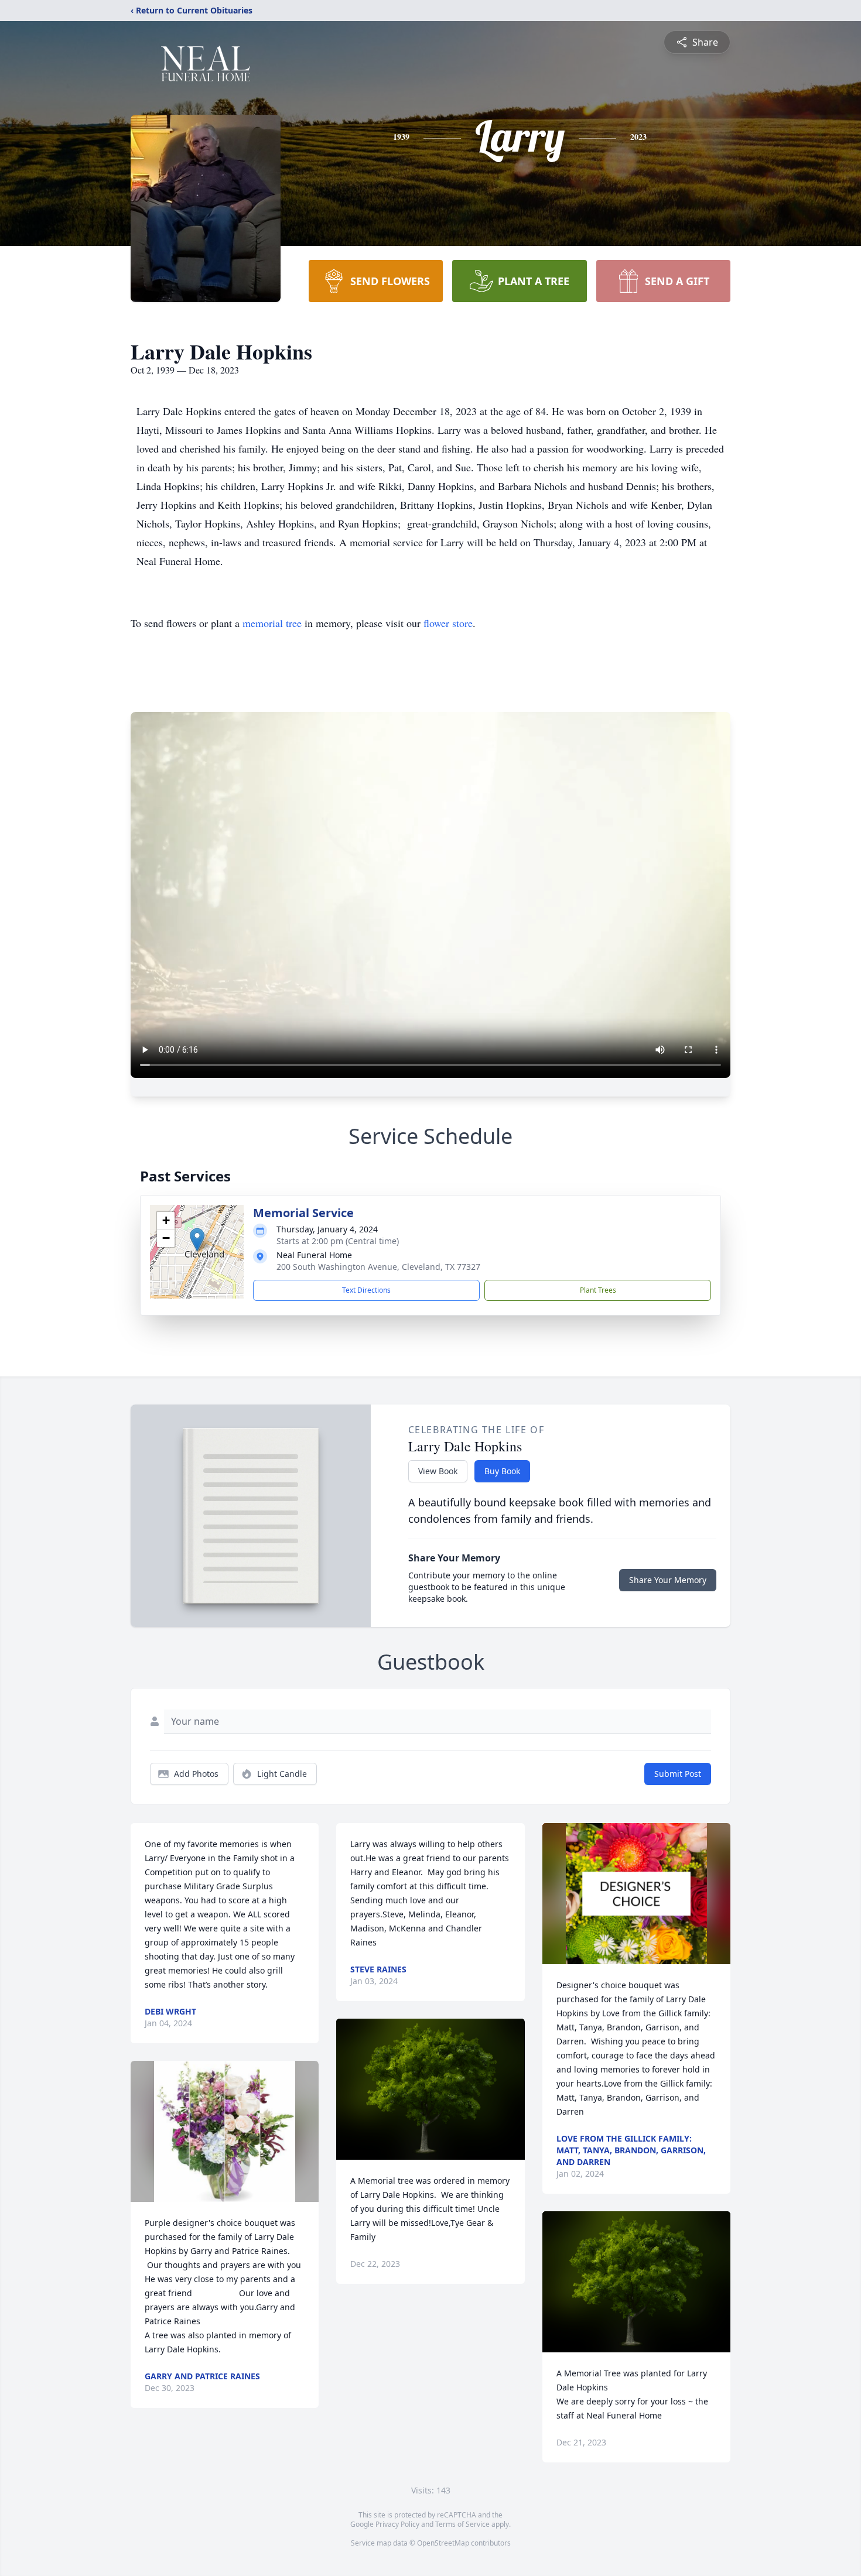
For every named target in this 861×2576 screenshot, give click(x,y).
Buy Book (502, 1471)
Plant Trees (598, 1290)
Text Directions (366, 1290)
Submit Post (678, 1774)
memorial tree (272, 623)
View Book (438, 1471)
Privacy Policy (397, 2524)
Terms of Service (462, 2524)
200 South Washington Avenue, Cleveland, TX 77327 (378, 1267)
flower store (448, 623)
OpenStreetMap (443, 2543)
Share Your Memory (668, 1580)
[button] (197, 1240)
